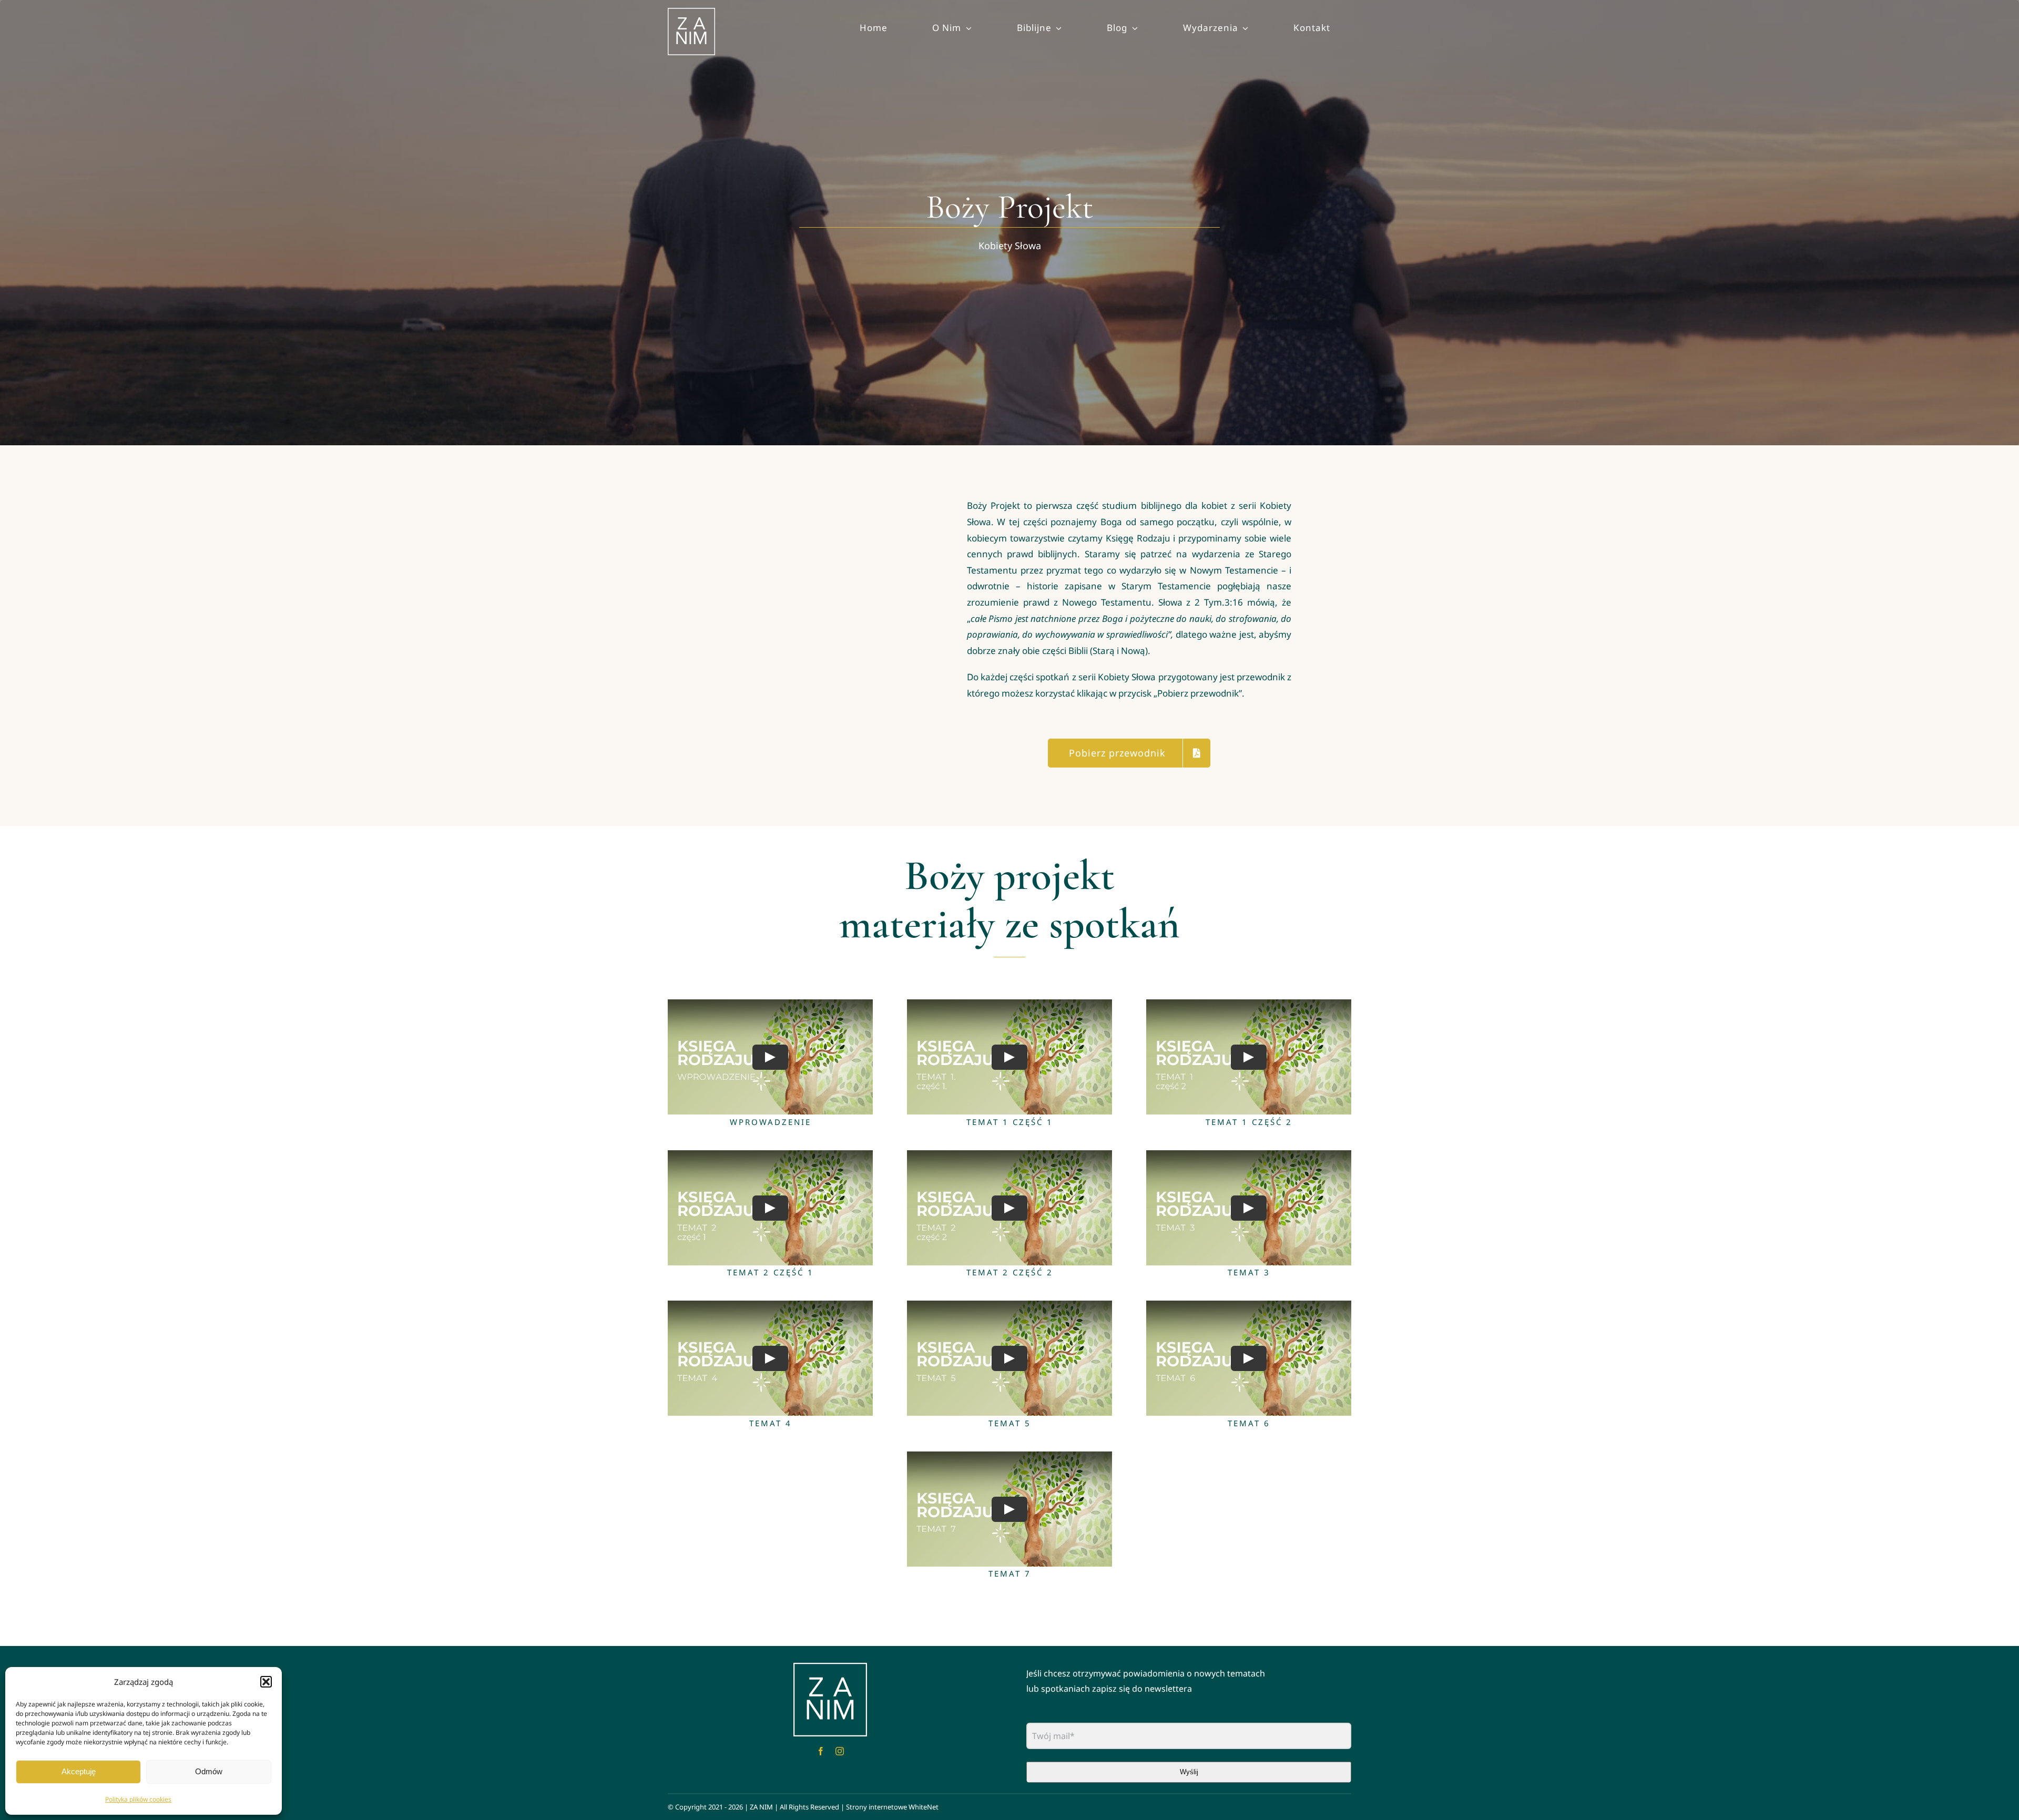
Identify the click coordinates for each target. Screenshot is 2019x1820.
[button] (266, 1682)
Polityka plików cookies (138, 1799)
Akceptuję (79, 1771)
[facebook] (821, 1751)
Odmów (209, 1771)
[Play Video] (770, 1057)
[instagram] (840, 1751)
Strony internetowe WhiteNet (892, 1807)
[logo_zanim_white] (830, 1668)
